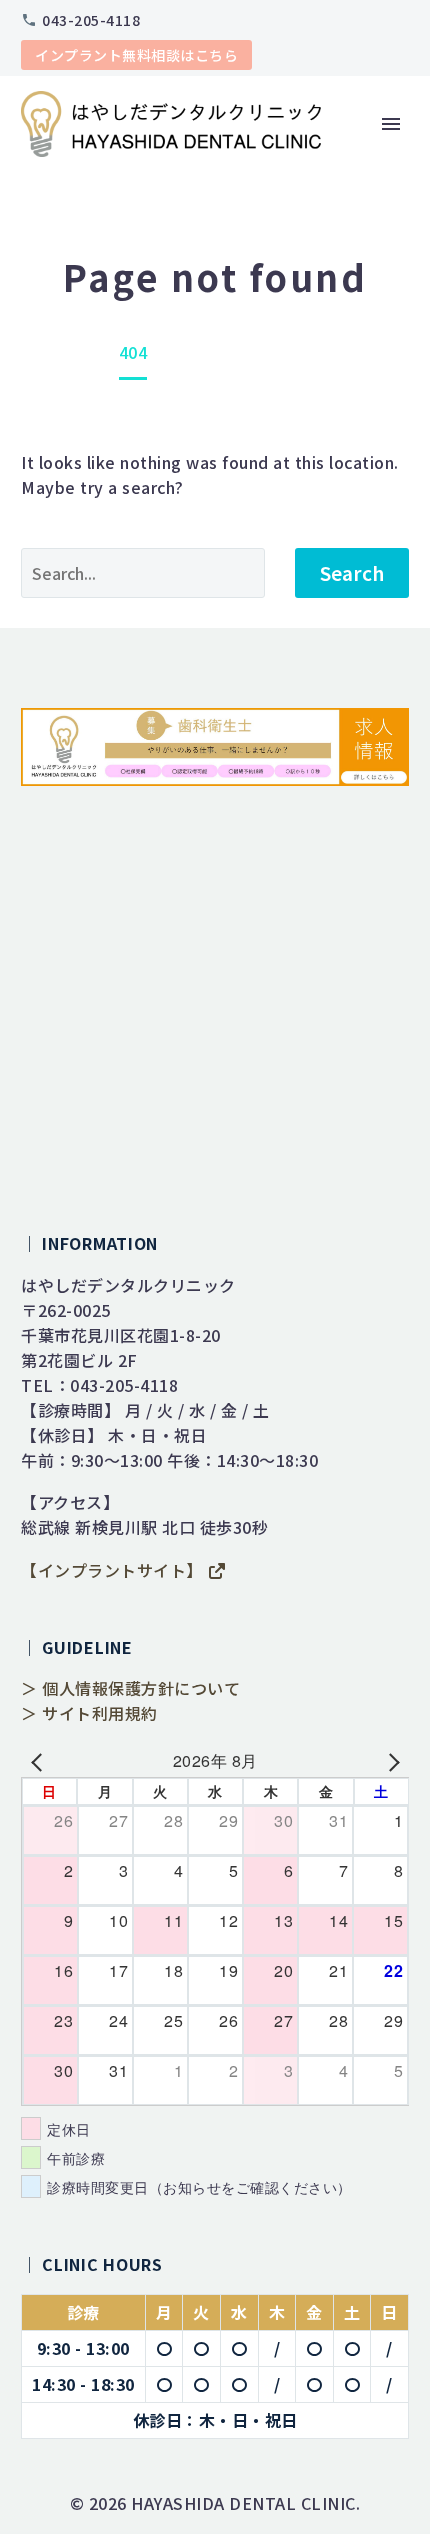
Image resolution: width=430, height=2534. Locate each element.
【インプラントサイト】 (114, 1570)
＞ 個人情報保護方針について (130, 1688)
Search (352, 572)
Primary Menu (391, 124)
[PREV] (40, 1760)
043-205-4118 (91, 20)
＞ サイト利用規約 (89, 1713)
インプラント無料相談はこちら (136, 55)
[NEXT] (390, 1760)
